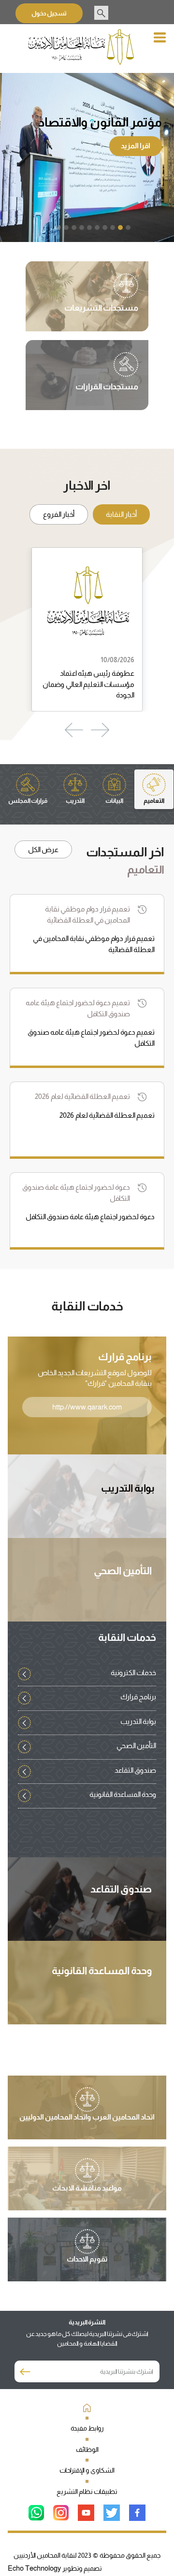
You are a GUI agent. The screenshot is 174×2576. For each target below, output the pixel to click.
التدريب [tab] (75, 801)
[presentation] (100, 730)
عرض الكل (43, 849)
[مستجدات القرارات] (107, 376)
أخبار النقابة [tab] (121, 514)
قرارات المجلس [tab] (28, 801)
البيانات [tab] (114, 801)
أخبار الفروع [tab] (59, 514)
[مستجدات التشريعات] (101, 297)
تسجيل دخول (49, 13)
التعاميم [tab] (154, 801)
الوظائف (87, 2449)
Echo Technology (35, 2568)
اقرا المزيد (136, 146)
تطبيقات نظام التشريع (87, 2491)
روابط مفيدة (87, 2428)
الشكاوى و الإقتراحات (87, 2470)
